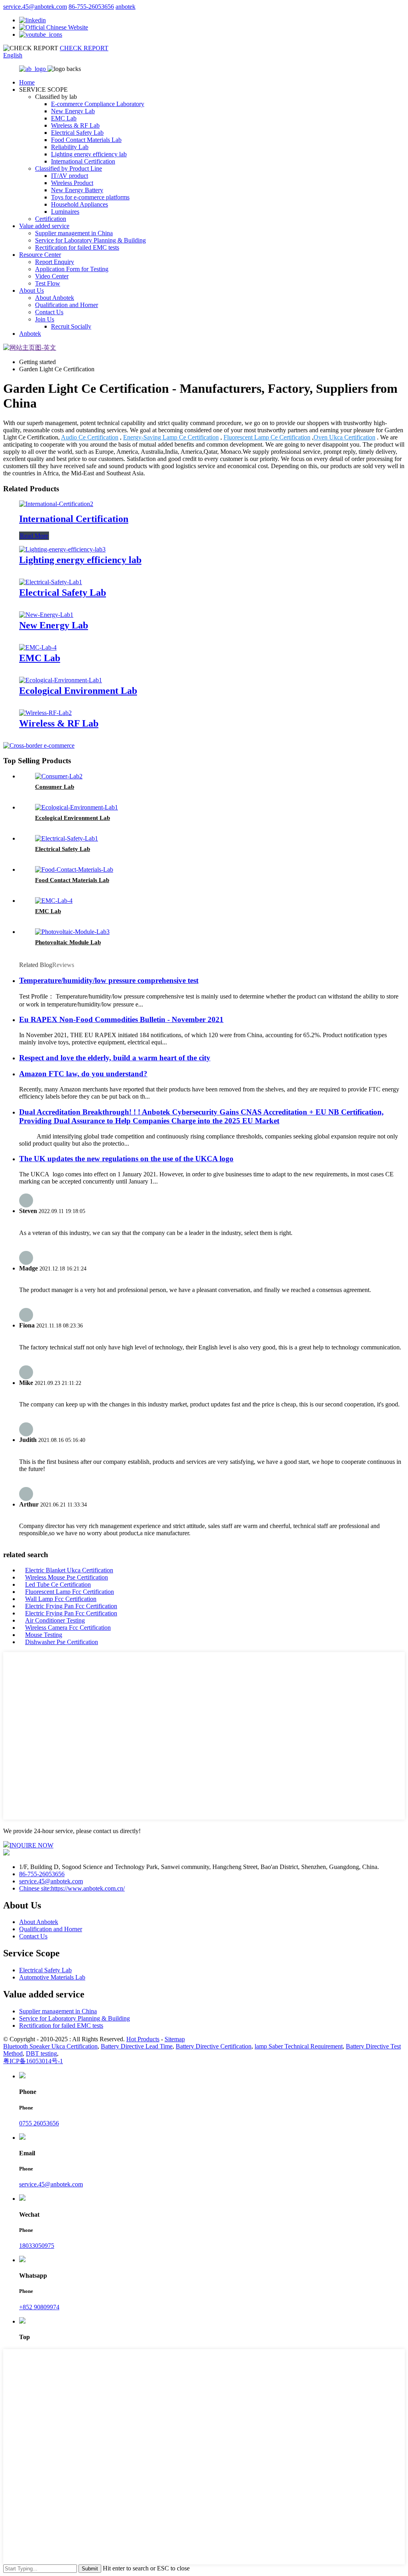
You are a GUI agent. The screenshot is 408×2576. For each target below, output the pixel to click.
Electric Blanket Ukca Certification (69, 1570)
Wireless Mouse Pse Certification (67, 1577)
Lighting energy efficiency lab (89, 154)
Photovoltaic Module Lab (68, 942)
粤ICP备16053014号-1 (33, 2061)
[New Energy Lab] (46, 615)
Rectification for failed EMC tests (77, 247)
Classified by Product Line (69, 168)
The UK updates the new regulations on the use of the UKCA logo (126, 1159)
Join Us (45, 319)
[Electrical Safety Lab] (51, 582)
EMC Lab (64, 118)
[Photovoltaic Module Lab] (72, 932)
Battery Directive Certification (214, 2046)
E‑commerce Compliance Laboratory (98, 104)
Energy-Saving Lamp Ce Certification (171, 437)
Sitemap (175, 2039)
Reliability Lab (70, 147)
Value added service (44, 226)
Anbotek (30, 334)
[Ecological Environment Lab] (61, 680)
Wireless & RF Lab (75, 125)
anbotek (126, 7)
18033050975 (37, 2246)
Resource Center (40, 255)
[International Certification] (56, 504)
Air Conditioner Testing (55, 1620)
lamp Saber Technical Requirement (299, 2046)
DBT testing (41, 2053)
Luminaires (65, 212)
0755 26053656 (39, 2123)
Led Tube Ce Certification (58, 1584)
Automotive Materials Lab (52, 1977)
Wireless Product (72, 183)
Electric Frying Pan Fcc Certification (71, 1606)
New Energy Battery (77, 190)
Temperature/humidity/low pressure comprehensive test (109, 980)
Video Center (52, 276)
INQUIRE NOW (31, 1845)
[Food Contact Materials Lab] (74, 869)
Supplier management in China (74, 233)
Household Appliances (79, 204)
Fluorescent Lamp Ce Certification (267, 437)
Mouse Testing (44, 1635)
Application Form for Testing (72, 269)
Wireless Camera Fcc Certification (68, 1628)
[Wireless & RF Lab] (45, 713)
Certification (51, 219)
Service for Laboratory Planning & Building (90, 240)
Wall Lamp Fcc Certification (61, 1599)
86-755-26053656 (91, 7)
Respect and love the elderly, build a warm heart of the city (115, 1058)
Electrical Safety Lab (77, 133)
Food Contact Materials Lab (86, 140)
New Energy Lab (73, 111)
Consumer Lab (55, 787)
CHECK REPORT (84, 48)
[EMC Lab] (38, 647)
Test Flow (48, 283)
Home (27, 82)
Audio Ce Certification (90, 437)
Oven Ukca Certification (344, 437)
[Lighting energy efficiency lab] (62, 549)
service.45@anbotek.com (35, 7)
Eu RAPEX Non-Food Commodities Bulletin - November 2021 (121, 1019)
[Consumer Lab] (59, 776)
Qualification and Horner (67, 305)
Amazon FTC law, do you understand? (83, 1074)
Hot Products (143, 2039)
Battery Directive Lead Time (137, 2046)
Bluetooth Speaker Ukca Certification (50, 2046)
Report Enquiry (55, 262)
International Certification (83, 161)
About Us (31, 290)
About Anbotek (55, 298)
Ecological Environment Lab (78, 691)
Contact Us (49, 312)
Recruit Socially (71, 326)
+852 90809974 (39, 2307)
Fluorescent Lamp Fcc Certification (70, 1592)
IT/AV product (70, 176)
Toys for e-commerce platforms (90, 197)
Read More (34, 536)
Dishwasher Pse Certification (62, 1642)
